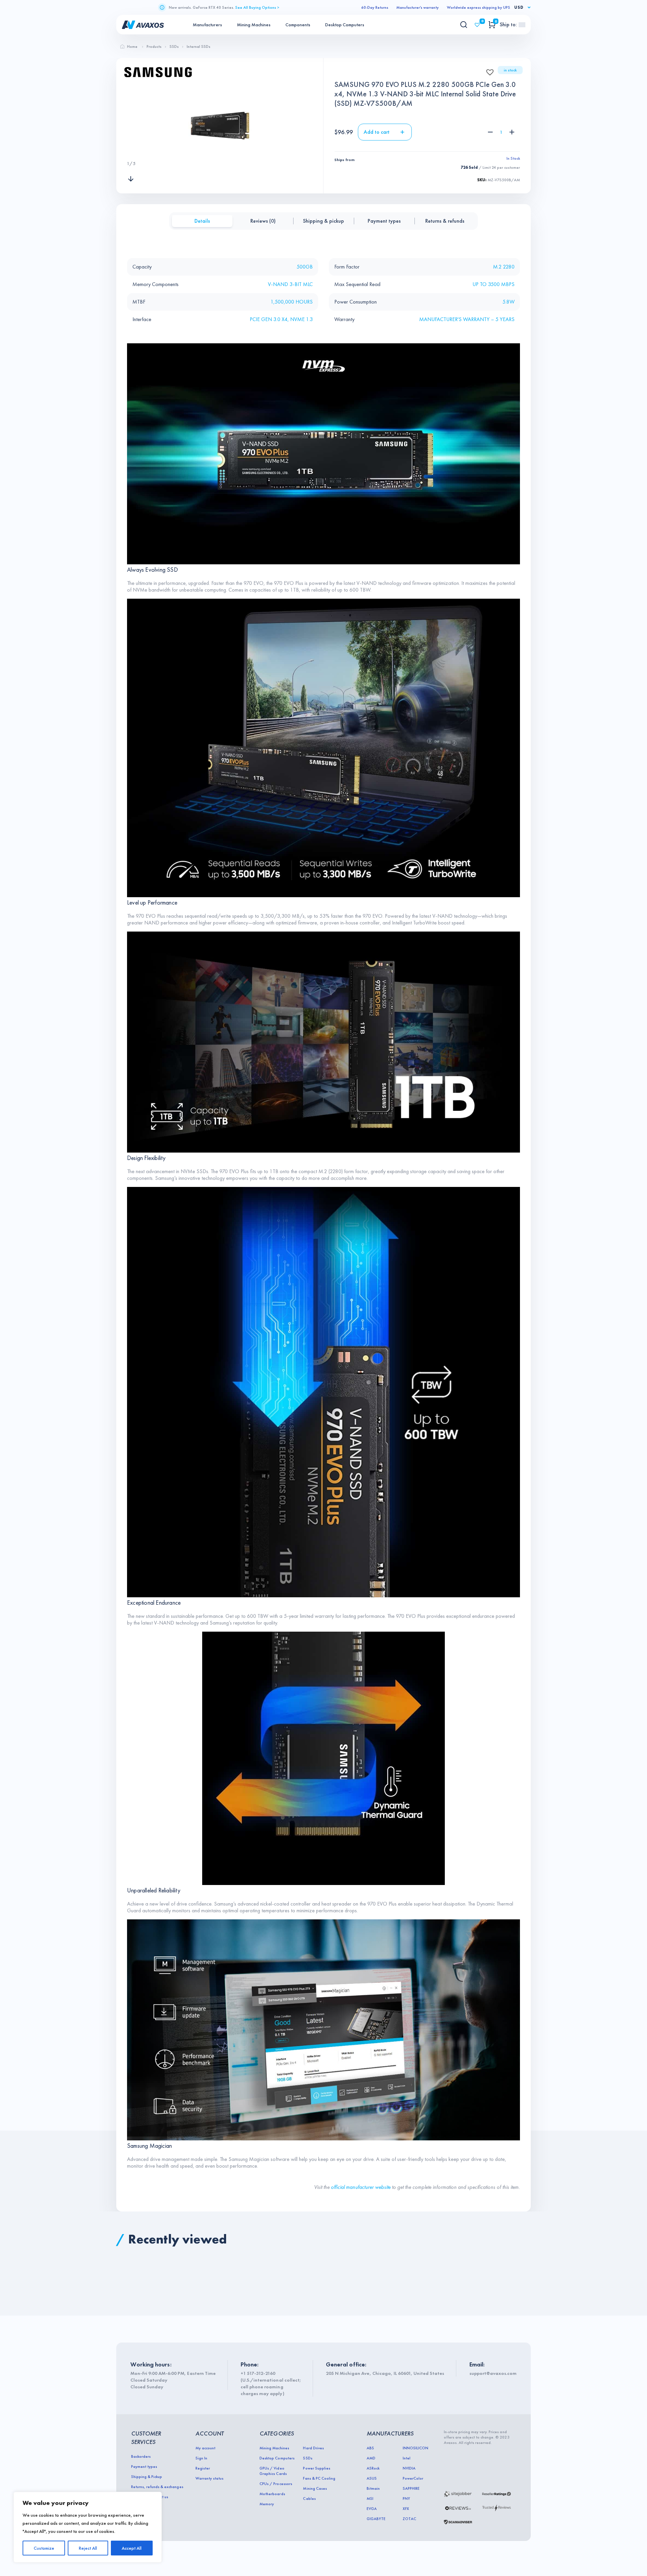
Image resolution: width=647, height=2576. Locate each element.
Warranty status (209, 2478)
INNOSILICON (415, 2448)
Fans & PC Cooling (319, 2478)
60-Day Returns (375, 7)
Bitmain (373, 2488)
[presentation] (131, 150)
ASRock (373, 2468)
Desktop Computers (345, 25)
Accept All (132, 2548)
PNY (406, 2499)
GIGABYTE (376, 2519)
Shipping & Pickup (147, 2477)
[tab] (202, 221)
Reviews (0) (263, 221)
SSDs (307, 2458)
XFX (406, 2509)
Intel (407, 2458)
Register (203, 2468)
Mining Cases (315, 2488)
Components (298, 25)
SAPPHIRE (411, 2488)
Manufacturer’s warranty (418, 7)
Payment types (384, 221)
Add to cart (377, 132)
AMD (371, 2458)
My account (205, 2448)
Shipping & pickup (323, 221)
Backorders (141, 2456)
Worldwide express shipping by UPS (479, 7)
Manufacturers (207, 25)
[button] (488, 70)
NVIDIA (409, 2468)
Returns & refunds (445, 221)
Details (202, 221)
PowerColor (413, 2478)
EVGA (372, 2509)
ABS (370, 2448)
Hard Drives (313, 2448)
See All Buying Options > (257, 7)
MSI (370, 2499)
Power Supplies (316, 2468)
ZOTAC (409, 2519)
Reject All (88, 2548)
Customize (44, 2548)
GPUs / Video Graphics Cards (273, 2471)
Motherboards (272, 2494)
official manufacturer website (361, 2187)
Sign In (201, 2458)
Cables (309, 2499)
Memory (267, 2504)
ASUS (372, 2478)
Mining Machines (254, 25)
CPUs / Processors (276, 2484)
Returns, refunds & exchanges (157, 2487)
